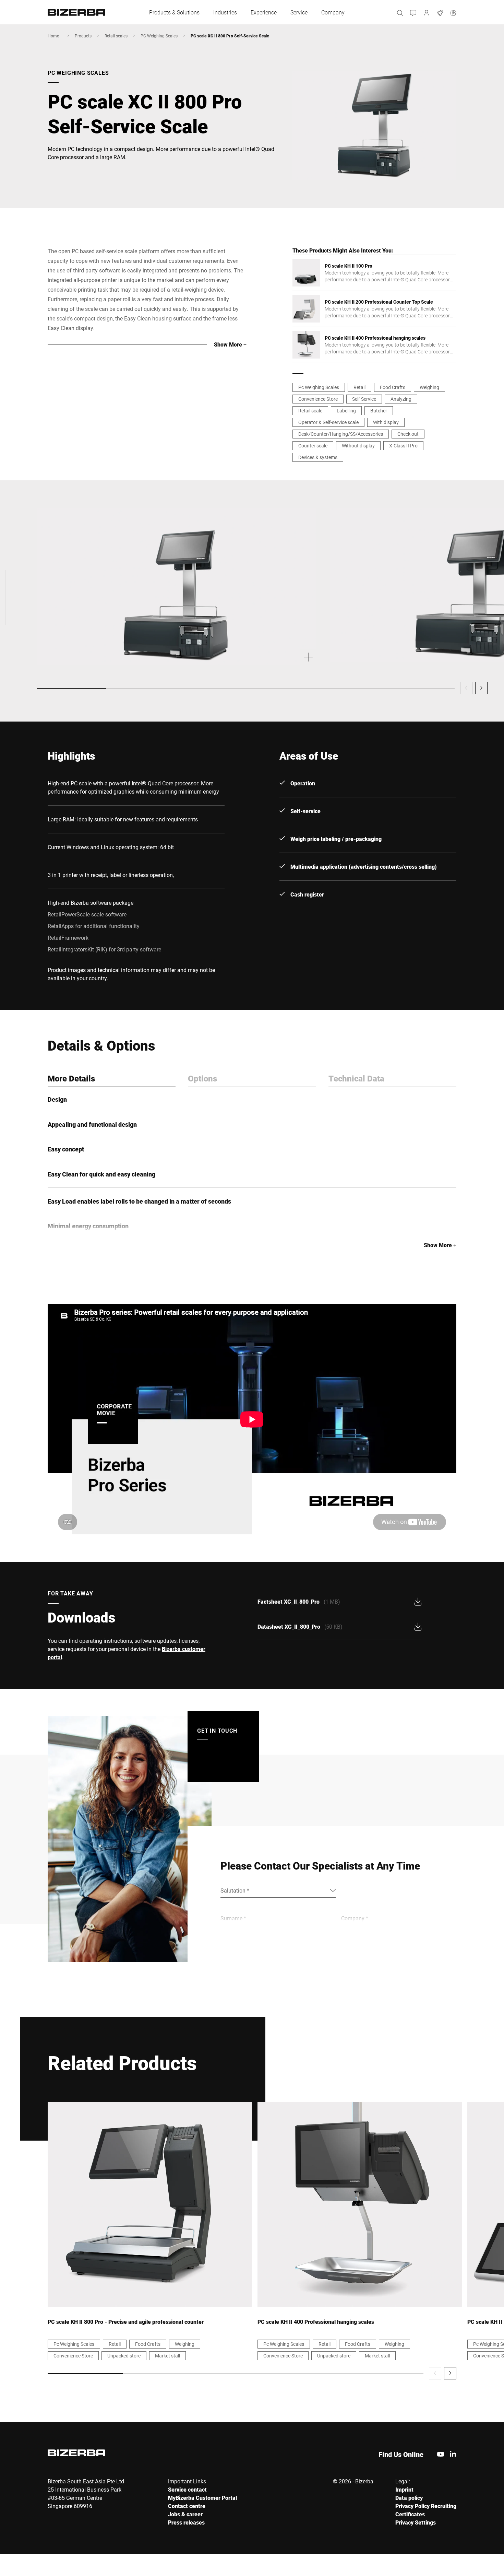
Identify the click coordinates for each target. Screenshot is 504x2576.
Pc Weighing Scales (319, 387)
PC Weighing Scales (159, 36)
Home (53, 36)
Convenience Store (318, 399)
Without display (358, 446)
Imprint (404, 2489)
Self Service (364, 399)
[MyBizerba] (427, 12)
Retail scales (116, 36)
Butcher (379, 411)
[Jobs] (440, 12)
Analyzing (401, 399)
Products (83, 36)
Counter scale (313, 446)
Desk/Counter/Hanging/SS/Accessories (341, 434)
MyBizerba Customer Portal (202, 2498)
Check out (408, 434)
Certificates (410, 2514)
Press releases (186, 2522)
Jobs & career (185, 2514)
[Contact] (413, 12)
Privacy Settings (416, 2522)
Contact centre (187, 2506)
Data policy (409, 2498)
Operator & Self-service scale (328, 422)
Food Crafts (393, 387)
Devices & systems (318, 457)
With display (386, 422)
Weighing (429, 387)
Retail (359, 387)
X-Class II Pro (403, 446)
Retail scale (310, 411)
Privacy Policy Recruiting (426, 2506)
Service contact (187, 2489)
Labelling (346, 411)
